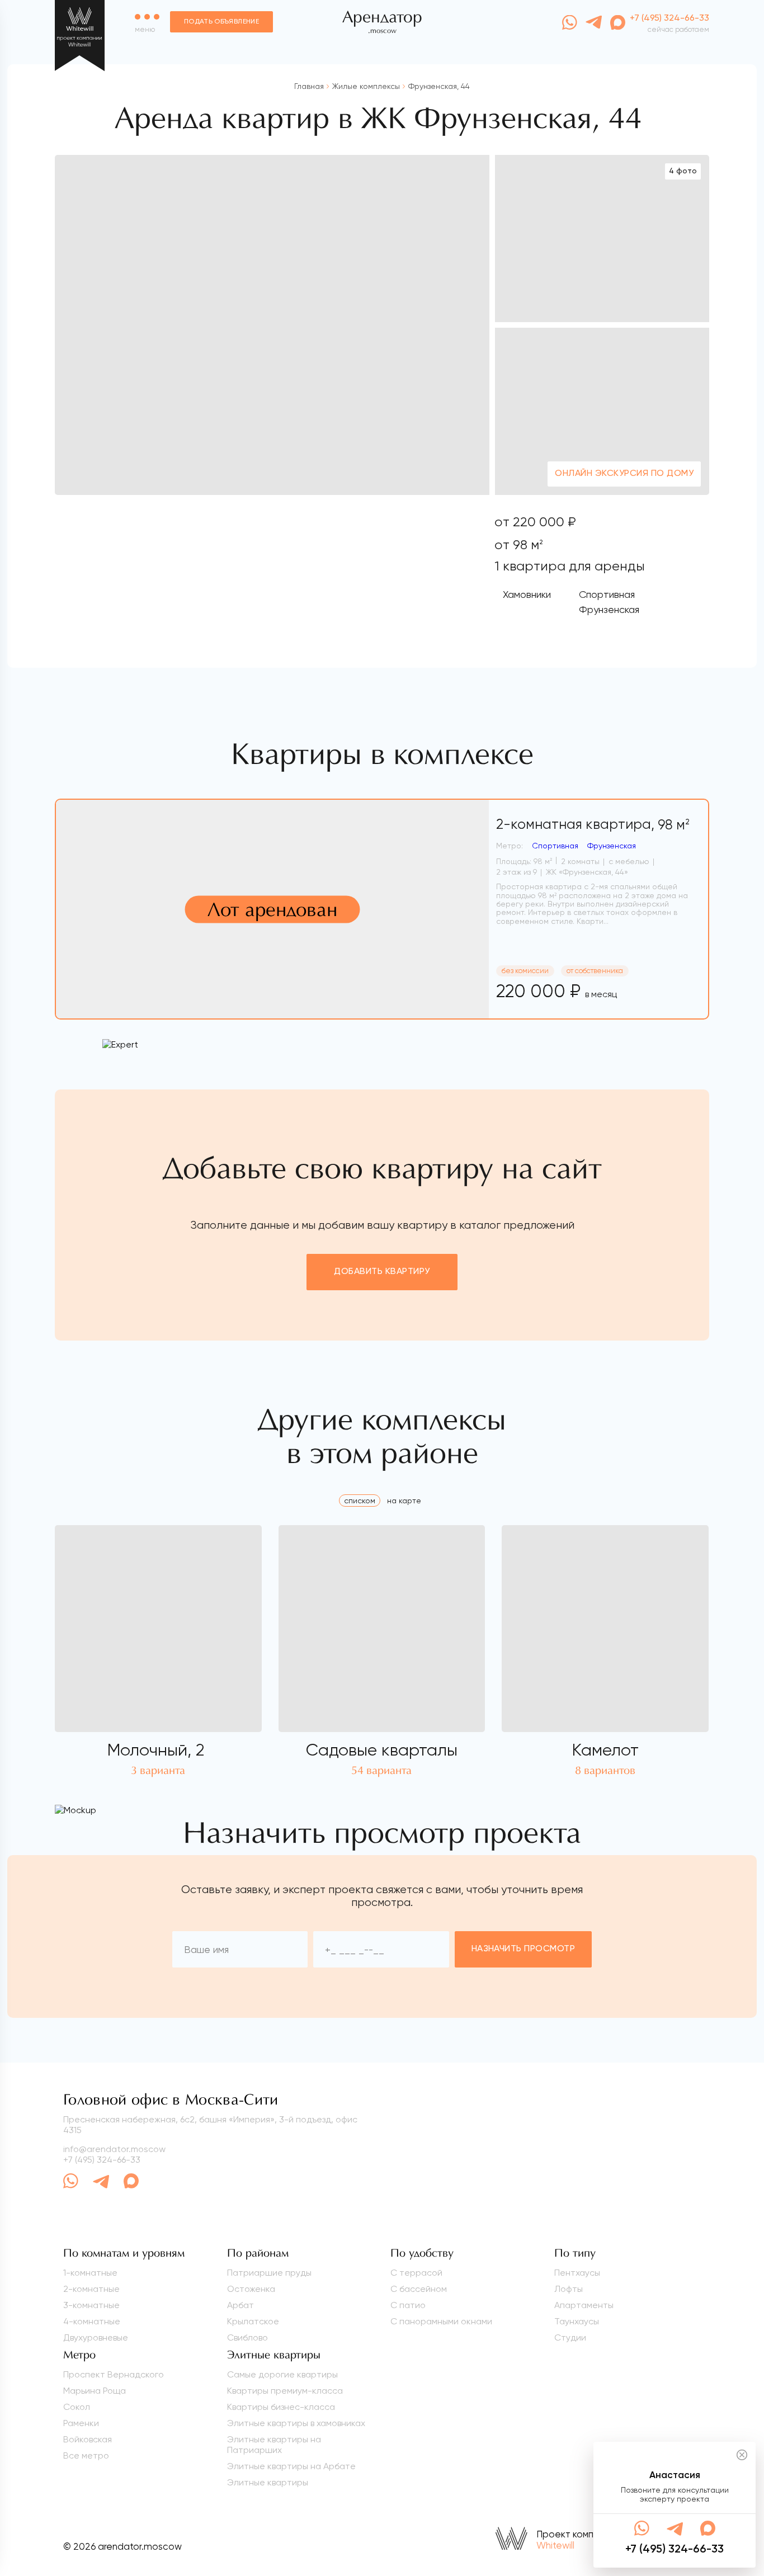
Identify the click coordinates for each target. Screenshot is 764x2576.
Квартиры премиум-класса (285, 2391)
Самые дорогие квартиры (282, 2374)
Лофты (569, 2289)
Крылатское (253, 2321)
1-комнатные (90, 2273)
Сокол (77, 2407)
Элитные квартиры (268, 2482)
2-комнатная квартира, (593, 825)
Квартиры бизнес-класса (281, 2407)
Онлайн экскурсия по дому (624, 474)
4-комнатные (92, 2321)
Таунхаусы (577, 2321)
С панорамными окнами (441, 2321)
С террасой (416, 2273)
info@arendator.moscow (114, 2149)
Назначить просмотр (524, 1949)
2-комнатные (91, 2289)
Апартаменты (584, 2305)
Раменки (81, 2423)
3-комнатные (91, 2305)
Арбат (240, 2305)
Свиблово (247, 2337)
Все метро (86, 2455)
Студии (570, 2337)
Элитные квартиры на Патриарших (274, 2445)
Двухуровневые (96, 2337)
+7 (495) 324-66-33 (102, 2160)
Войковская (88, 2439)
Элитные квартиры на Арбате (291, 2466)
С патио (408, 2305)
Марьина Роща (95, 2391)
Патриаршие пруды (269, 2273)
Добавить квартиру (382, 1272)
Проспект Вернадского (114, 2374)
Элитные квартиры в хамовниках (296, 2423)
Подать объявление (221, 22)
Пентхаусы (577, 2273)
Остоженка (251, 2289)
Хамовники (527, 594)
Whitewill (555, 2545)
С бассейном (419, 2289)
